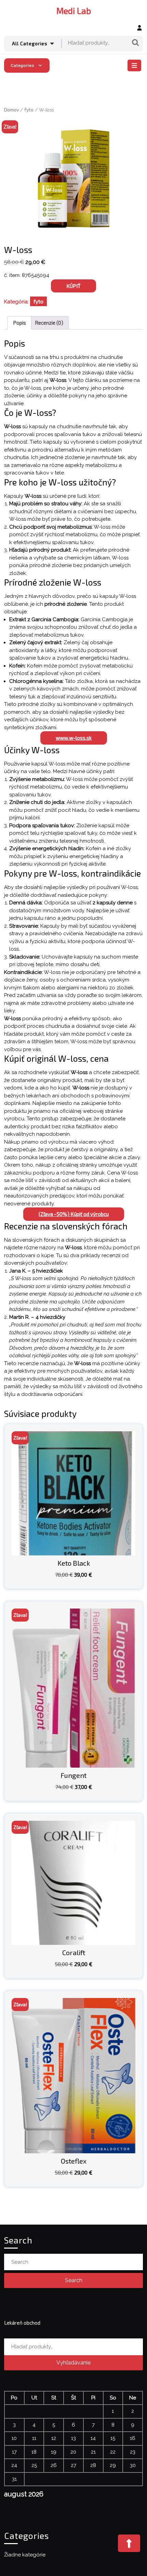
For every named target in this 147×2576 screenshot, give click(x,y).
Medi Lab (74, 11)
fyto (29, 110)
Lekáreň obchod (22, 2323)
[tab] (135, 65)
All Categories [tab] (30, 43)
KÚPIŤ (73, 286)
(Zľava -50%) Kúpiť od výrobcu (74, 1214)
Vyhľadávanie (135, 43)
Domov (11, 110)
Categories (23, 65)
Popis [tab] (19, 323)
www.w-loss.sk (74, 738)
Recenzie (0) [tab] (49, 323)
